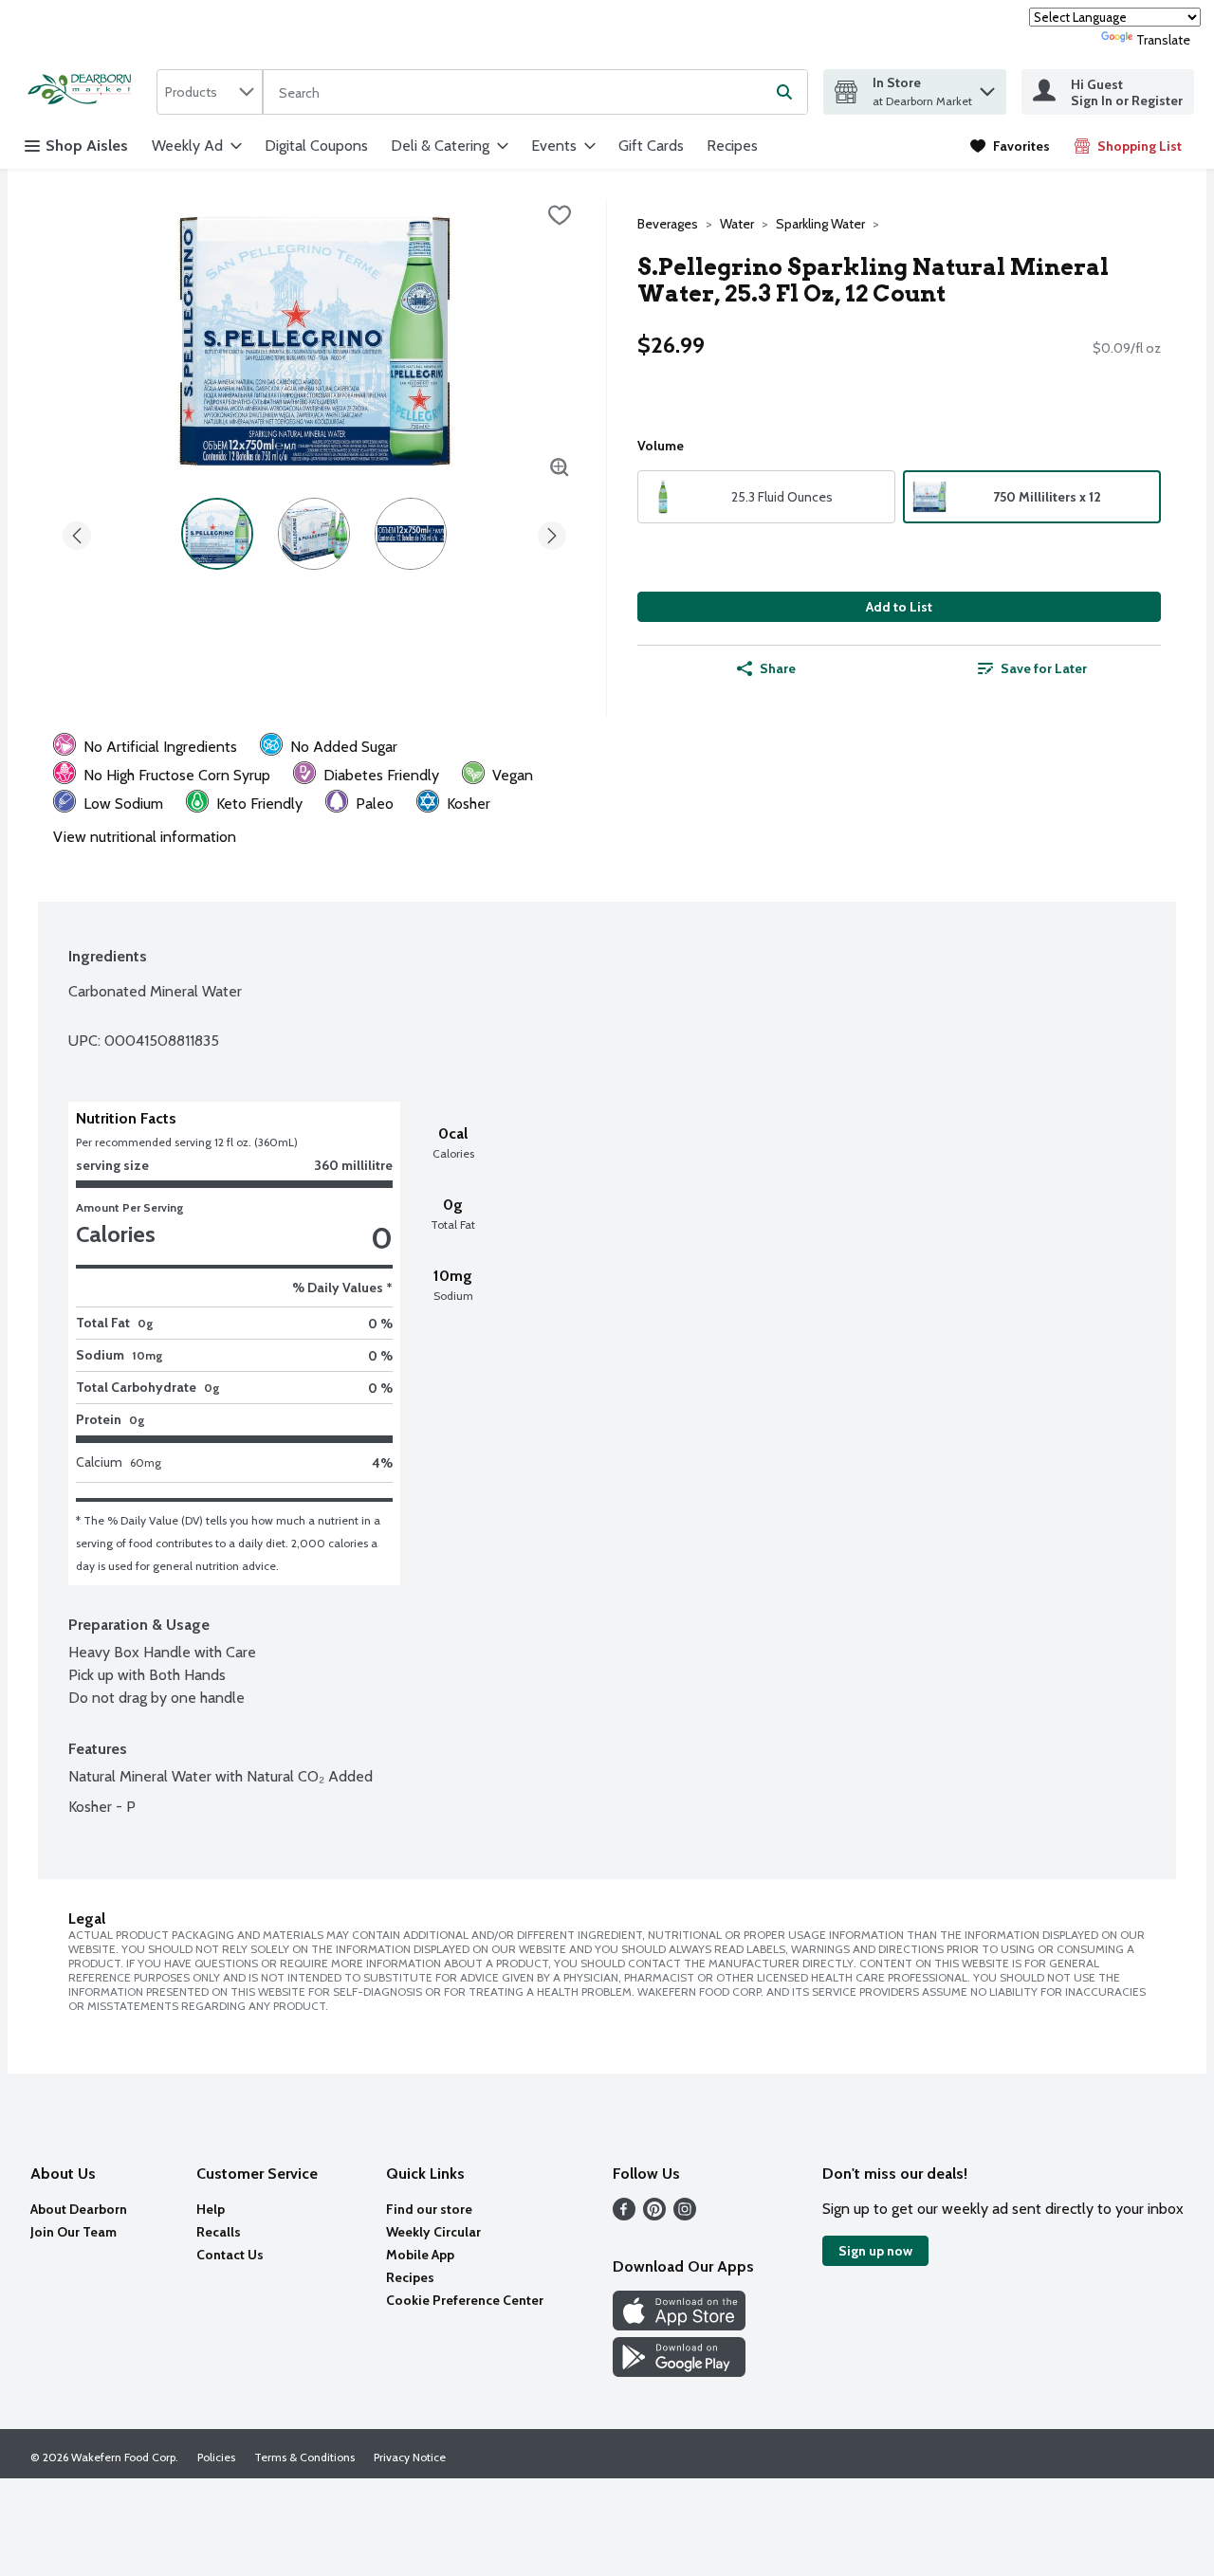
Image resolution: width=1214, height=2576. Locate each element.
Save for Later (1044, 668)
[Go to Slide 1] (217, 534)
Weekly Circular (433, 2232)
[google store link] (679, 2372)
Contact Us (230, 2255)
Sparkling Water (820, 224)
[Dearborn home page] (84, 91)
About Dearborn (79, 2209)
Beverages (668, 224)
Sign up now (875, 2251)
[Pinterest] (654, 2215)
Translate (1163, 40)
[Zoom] (560, 467)
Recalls (219, 2232)
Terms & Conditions (304, 2457)
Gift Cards (651, 146)
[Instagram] (685, 2215)
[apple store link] (679, 2325)
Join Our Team (74, 2232)
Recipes (732, 146)
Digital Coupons (316, 146)
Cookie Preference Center (465, 2300)
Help (211, 2209)
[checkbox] (560, 215)
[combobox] (210, 92)
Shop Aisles (87, 146)
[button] (987, 87)
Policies (216, 2457)
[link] (1010, 146)
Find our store (429, 2209)
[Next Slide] (552, 532)
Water (737, 224)
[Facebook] (624, 2215)
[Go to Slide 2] (314, 534)
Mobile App (420, 2255)
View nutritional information (145, 837)
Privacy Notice (410, 2457)
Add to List (899, 607)
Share (778, 668)
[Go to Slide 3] (411, 534)
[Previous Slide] (77, 532)
